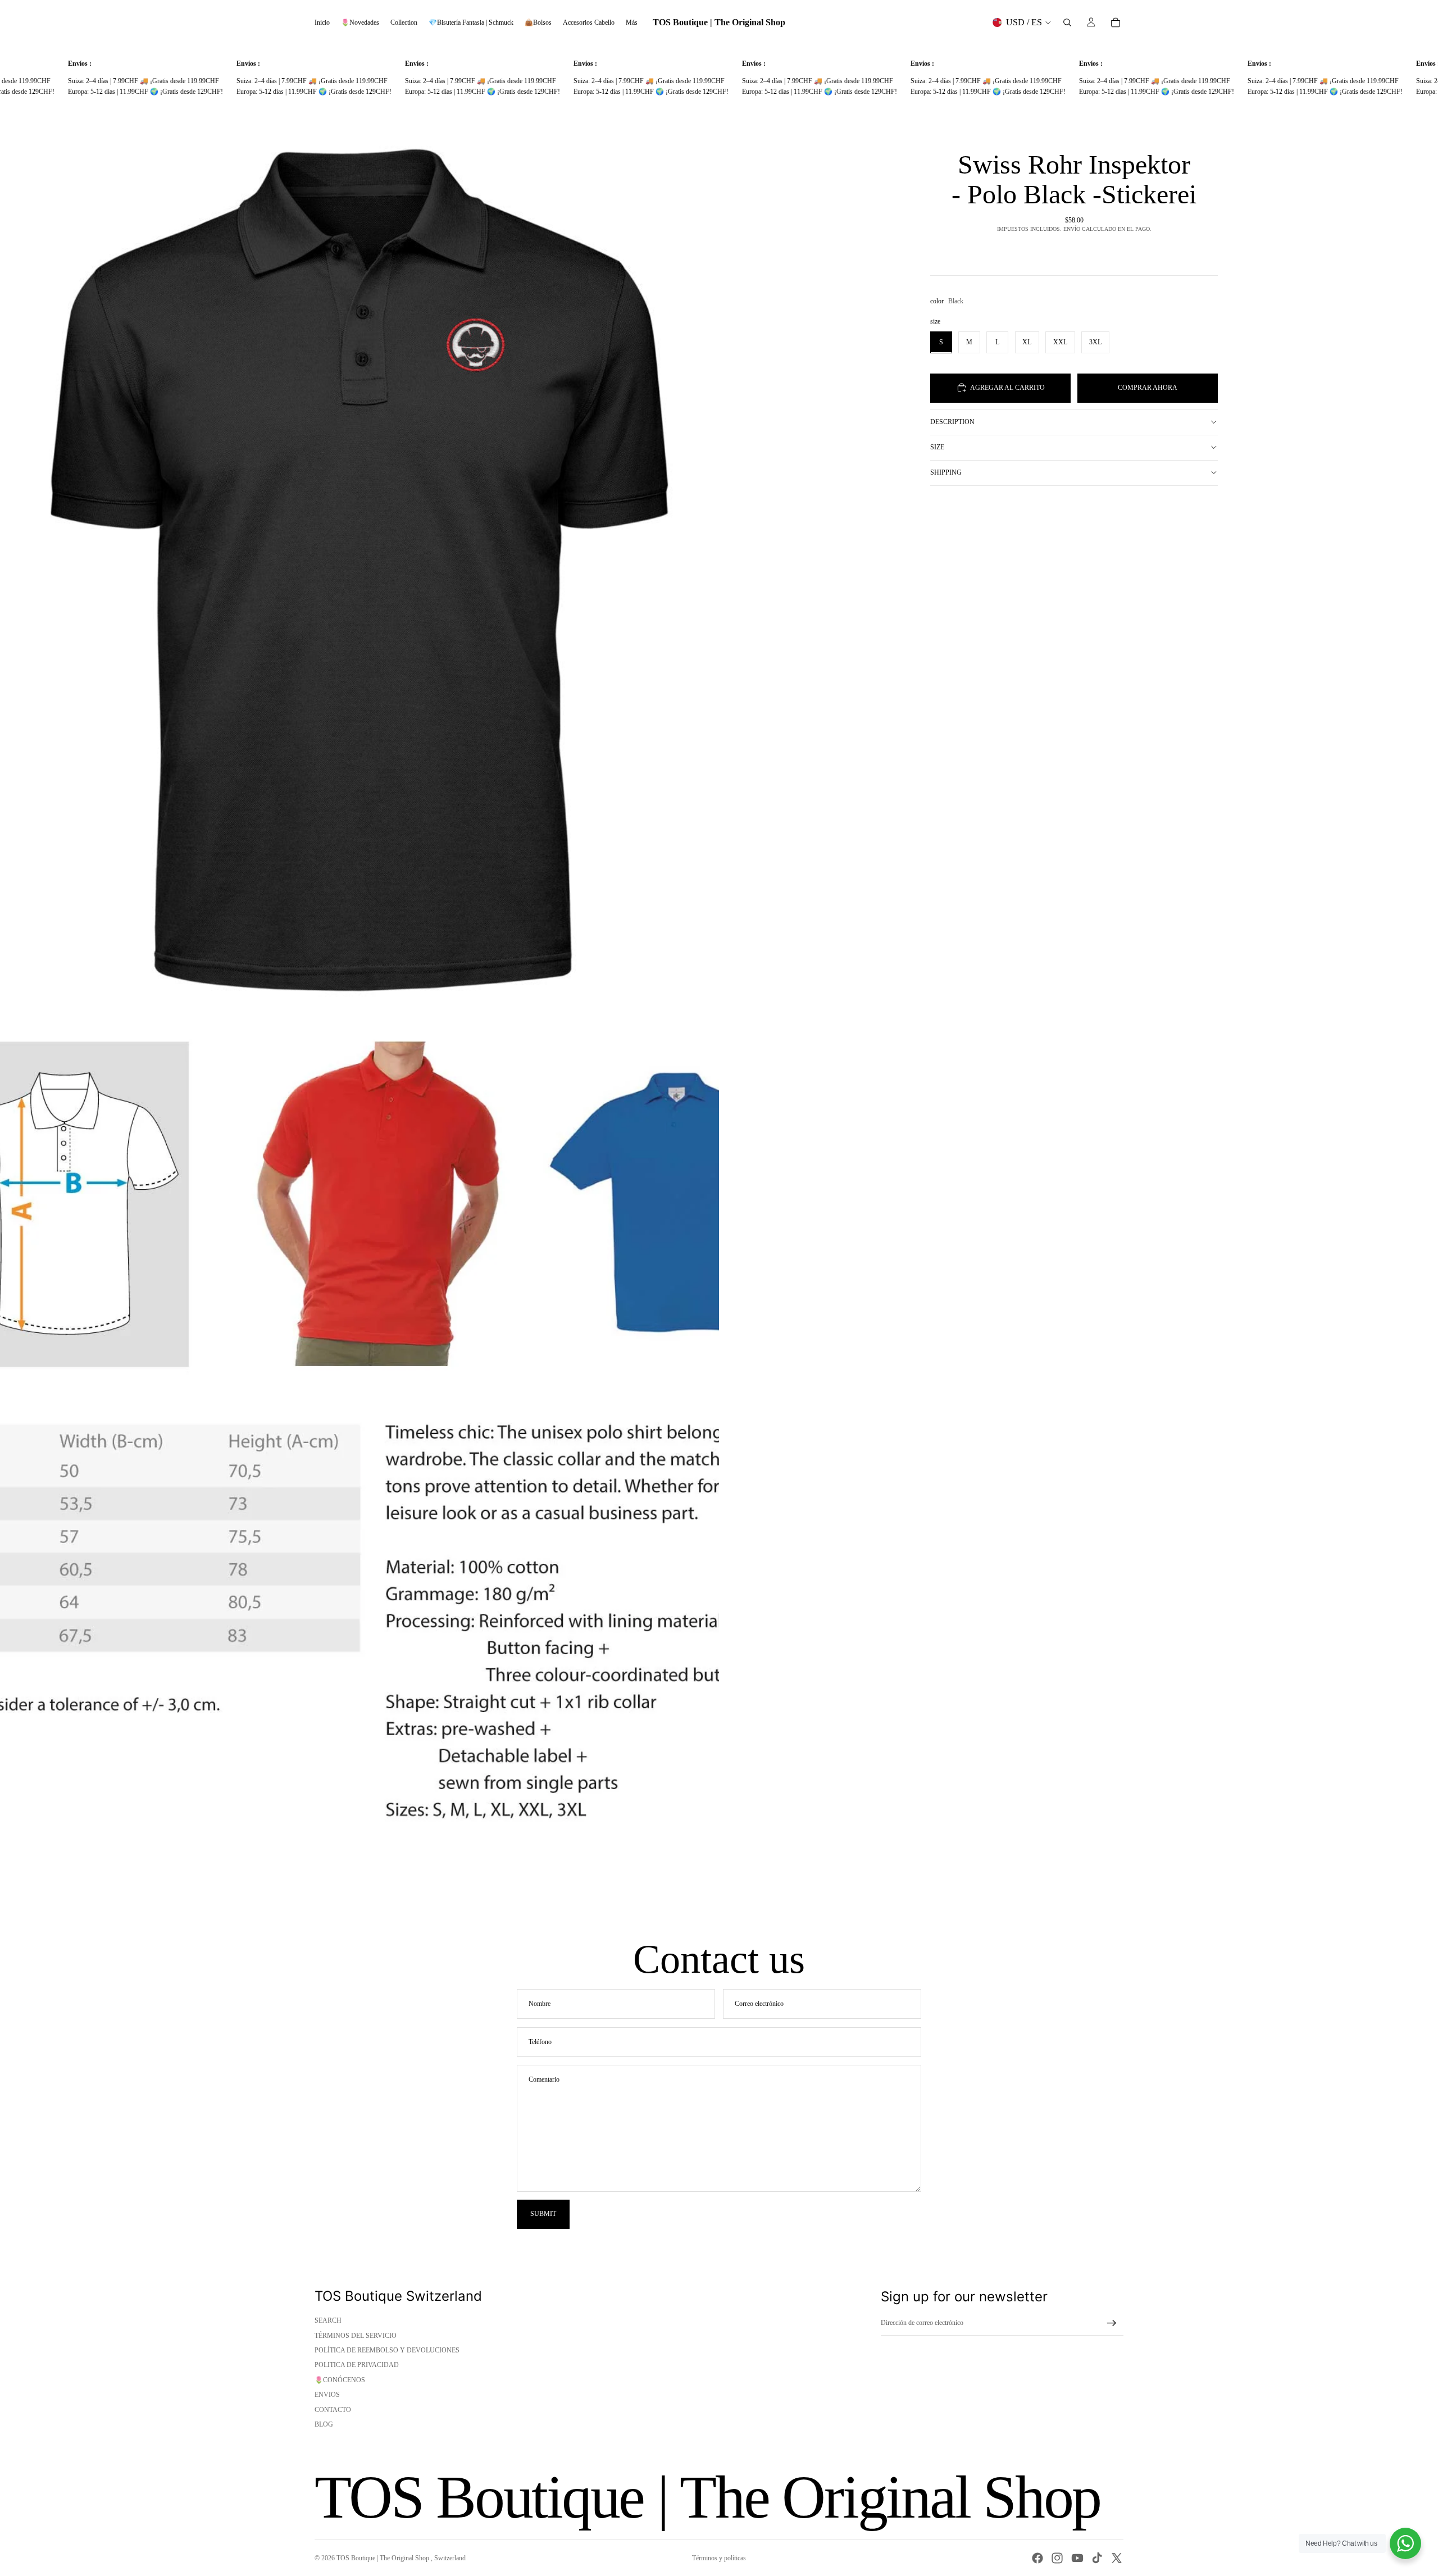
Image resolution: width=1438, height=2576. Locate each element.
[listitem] (632, 22)
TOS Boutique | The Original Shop (384, 2558)
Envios (327, 2395)
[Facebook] (1037, 2558)
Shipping (946, 472)
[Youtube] (1077, 2558)
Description (952, 422)
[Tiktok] (1097, 2558)
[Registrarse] (1112, 2323)
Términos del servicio (356, 2336)
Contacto (333, 2410)
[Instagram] (1057, 2558)
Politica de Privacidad (357, 2365)
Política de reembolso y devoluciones (387, 2350)
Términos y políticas (719, 2558)
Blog (324, 2424)
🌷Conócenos (340, 2380)
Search (328, 2320)
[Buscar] (1067, 22)
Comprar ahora (1148, 388)
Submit (543, 2214)
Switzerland (450, 2558)
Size (937, 447)
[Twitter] (1117, 2558)
